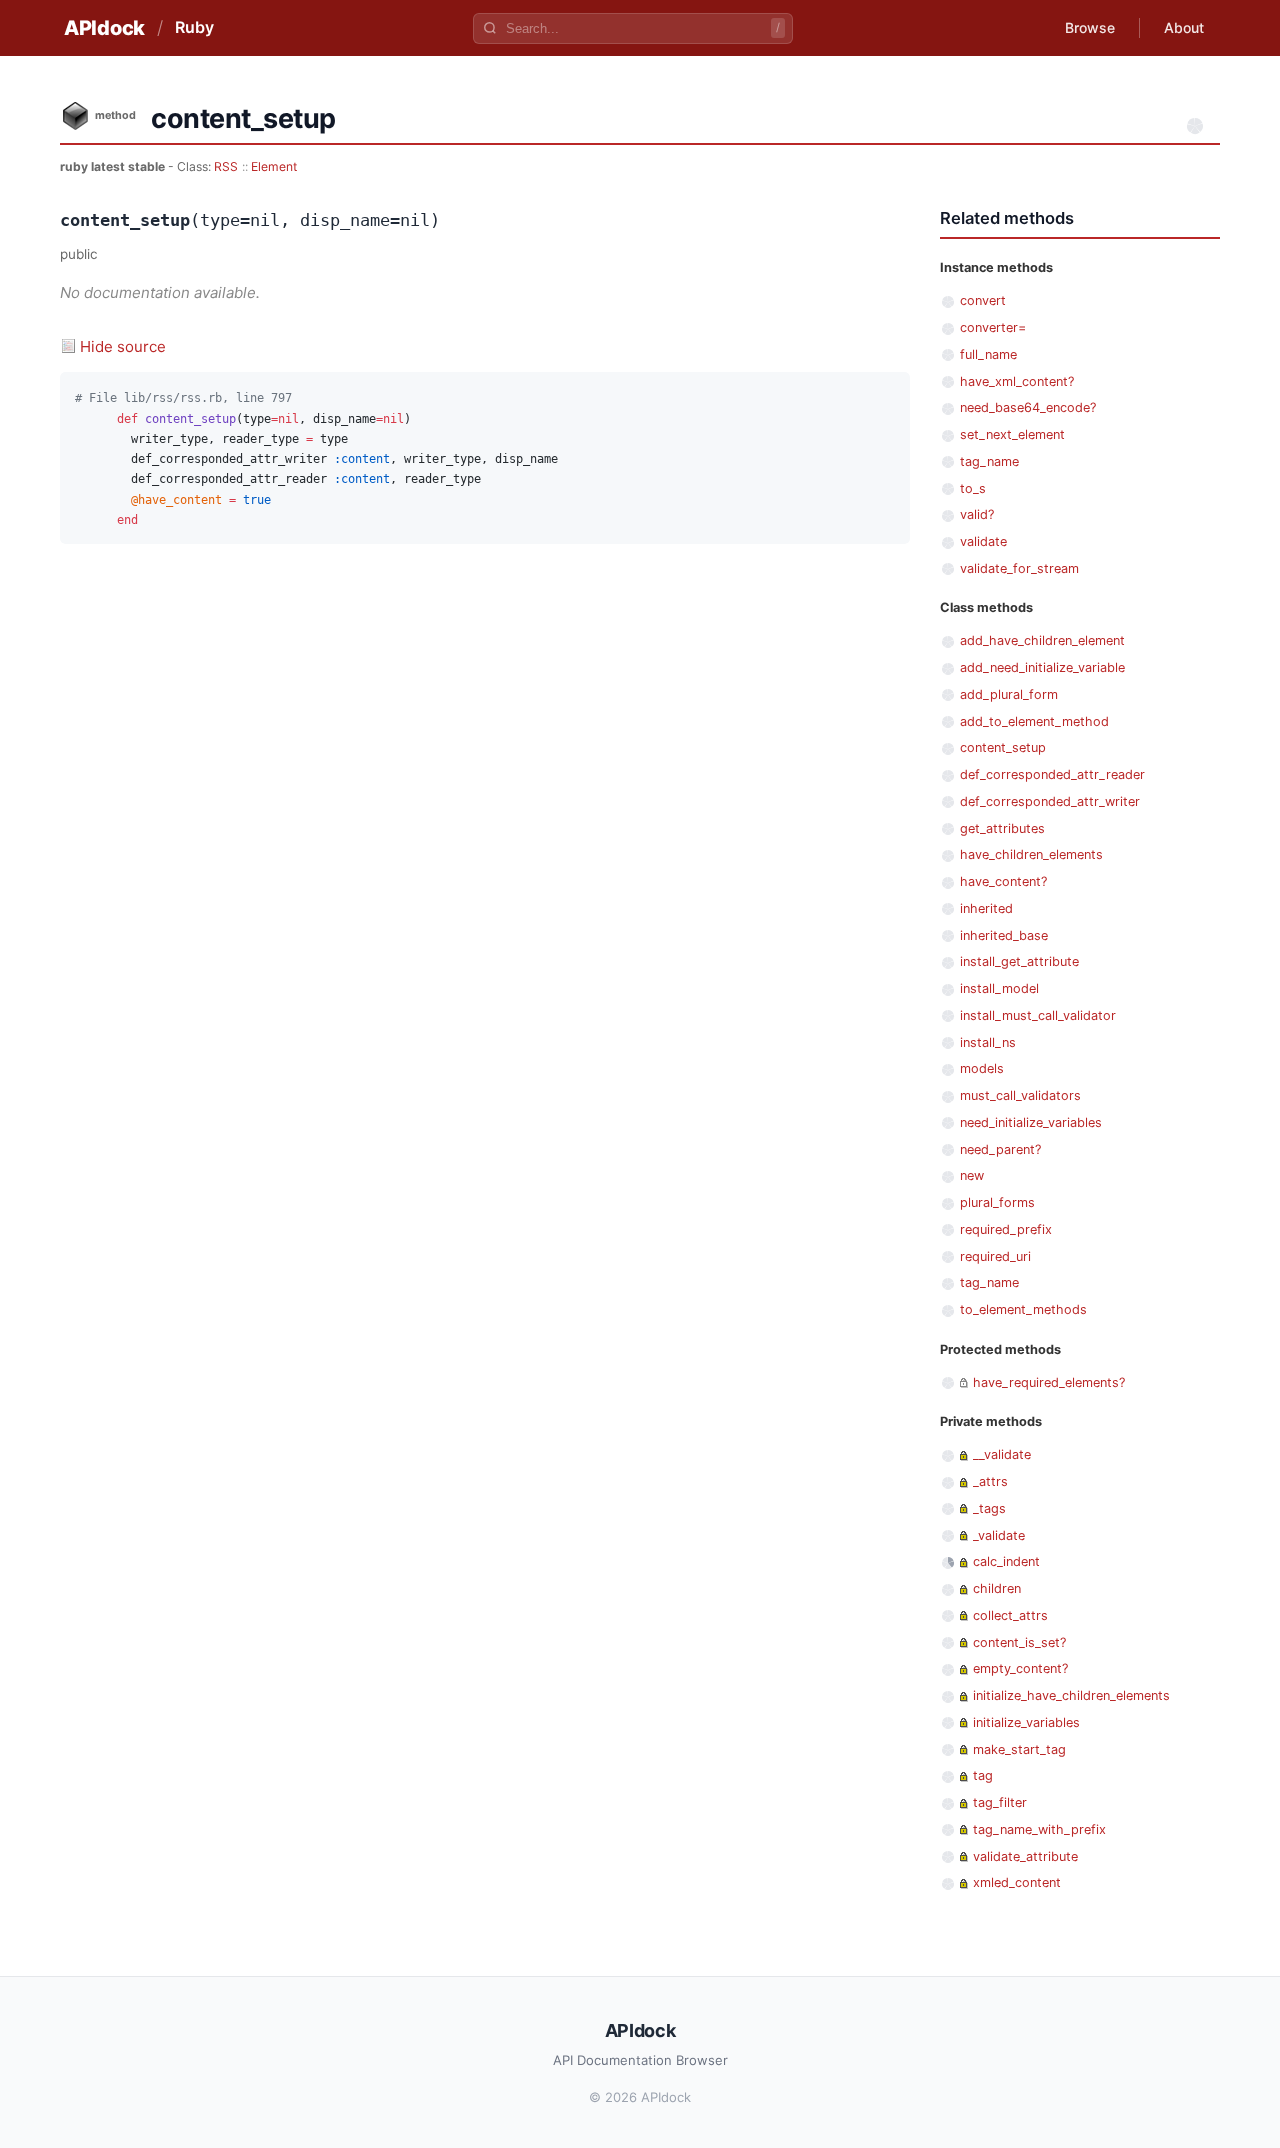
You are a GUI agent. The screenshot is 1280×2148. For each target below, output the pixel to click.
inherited (986, 908)
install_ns (988, 1042)
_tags (989, 1508)
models (982, 1068)
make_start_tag (1019, 1749)
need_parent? (1000, 1149)
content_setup (1003, 747)
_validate (999, 1535)
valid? (977, 514)
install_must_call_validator (1038, 1015)
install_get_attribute (1019, 961)
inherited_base (1004, 935)
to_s (973, 488)
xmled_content (1017, 1882)
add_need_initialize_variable (1042, 667)
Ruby (194, 27)
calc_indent (1006, 1561)
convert (983, 300)
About (1184, 27)
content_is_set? (1019, 1642)
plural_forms (997, 1202)
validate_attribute (1025, 1856)
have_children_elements (1031, 854)
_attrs (990, 1481)
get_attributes (1002, 828)
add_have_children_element (1042, 640)
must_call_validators (1020, 1095)
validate (983, 541)
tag (983, 1775)
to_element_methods (1023, 1309)
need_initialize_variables (1031, 1122)
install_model (999, 988)
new (972, 1175)
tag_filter (1000, 1802)
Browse (1090, 27)
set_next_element (1012, 434)
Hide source (123, 346)
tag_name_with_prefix (1039, 1829)
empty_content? (1020, 1668)
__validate (1002, 1454)
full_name (988, 354)
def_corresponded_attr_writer (1050, 801)
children (997, 1588)
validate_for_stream (1019, 568)
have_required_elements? (1049, 1382)
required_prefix (1006, 1229)
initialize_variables (1026, 1722)
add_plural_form (1009, 694)
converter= (993, 327)
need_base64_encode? (1028, 407)
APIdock (104, 28)
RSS (226, 166)
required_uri (995, 1256)
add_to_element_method (1034, 721)
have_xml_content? (1017, 381)
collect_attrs (1010, 1615)
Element (274, 166)
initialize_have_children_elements (1071, 1695)
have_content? (1003, 881)
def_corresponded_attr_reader (1052, 774)
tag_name (989, 461)
